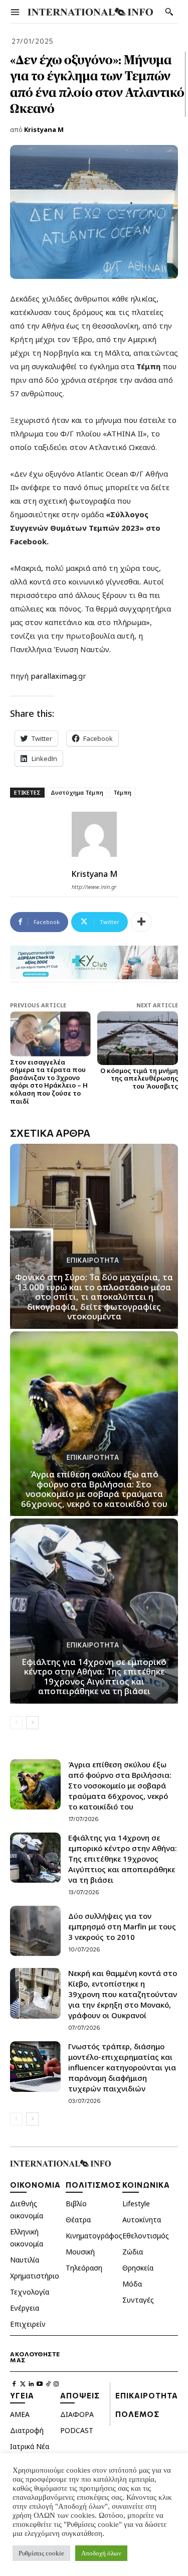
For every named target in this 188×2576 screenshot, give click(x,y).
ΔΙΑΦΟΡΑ (77, 2414)
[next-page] (32, 1723)
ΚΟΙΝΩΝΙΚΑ (146, 2185)
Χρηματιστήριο (35, 2276)
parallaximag (54, 676)
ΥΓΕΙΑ (22, 2395)
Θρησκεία (138, 2268)
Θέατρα (78, 2220)
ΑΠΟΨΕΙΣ (80, 2395)
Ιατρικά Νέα (30, 2446)
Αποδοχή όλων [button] (101, 2553)
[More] (141, 922)
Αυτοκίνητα (142, 2220)
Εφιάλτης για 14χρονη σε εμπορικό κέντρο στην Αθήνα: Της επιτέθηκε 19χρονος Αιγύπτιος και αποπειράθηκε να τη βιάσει (94, 1677)
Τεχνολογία (30, 2292)
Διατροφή (27, 2430)
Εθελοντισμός (146, 2236)
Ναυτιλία (25, 2260)
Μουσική (80, 2252)
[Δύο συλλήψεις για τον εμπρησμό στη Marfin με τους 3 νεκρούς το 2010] (35, 1931)
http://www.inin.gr (94, 887)
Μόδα (132, 2284)
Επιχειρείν (28, 2324)
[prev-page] (16, 1723)
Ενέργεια (25, 2308)
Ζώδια (133, 2252)
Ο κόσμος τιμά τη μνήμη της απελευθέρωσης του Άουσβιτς (139, 1078)
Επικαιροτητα (93, 1260)
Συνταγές (138, 2300)
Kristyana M (44, 129)
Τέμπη (122, 792)
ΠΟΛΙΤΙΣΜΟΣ (93, 2185)
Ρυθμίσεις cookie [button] (41, 2553)
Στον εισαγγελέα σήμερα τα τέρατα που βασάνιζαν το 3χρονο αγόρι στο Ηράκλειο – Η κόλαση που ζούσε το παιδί (49, 1082)
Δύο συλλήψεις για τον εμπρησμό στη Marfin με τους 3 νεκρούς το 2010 (122, 1926)
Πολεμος (137, 2414)
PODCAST (77, 2430)
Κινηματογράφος (94, 2236)
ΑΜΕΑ (20, 2414)
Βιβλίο (76, 2204)
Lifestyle (136, 2204)
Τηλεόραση (84, 2268)
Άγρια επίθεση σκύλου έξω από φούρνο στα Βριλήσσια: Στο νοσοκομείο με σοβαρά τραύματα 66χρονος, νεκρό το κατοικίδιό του (94, 1489)
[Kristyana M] (94, 834)
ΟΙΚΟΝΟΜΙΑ (35, 2185)
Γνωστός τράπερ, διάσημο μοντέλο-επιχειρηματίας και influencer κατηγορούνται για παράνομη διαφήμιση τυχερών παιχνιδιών (122, 2067)
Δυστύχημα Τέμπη (77, 792)
